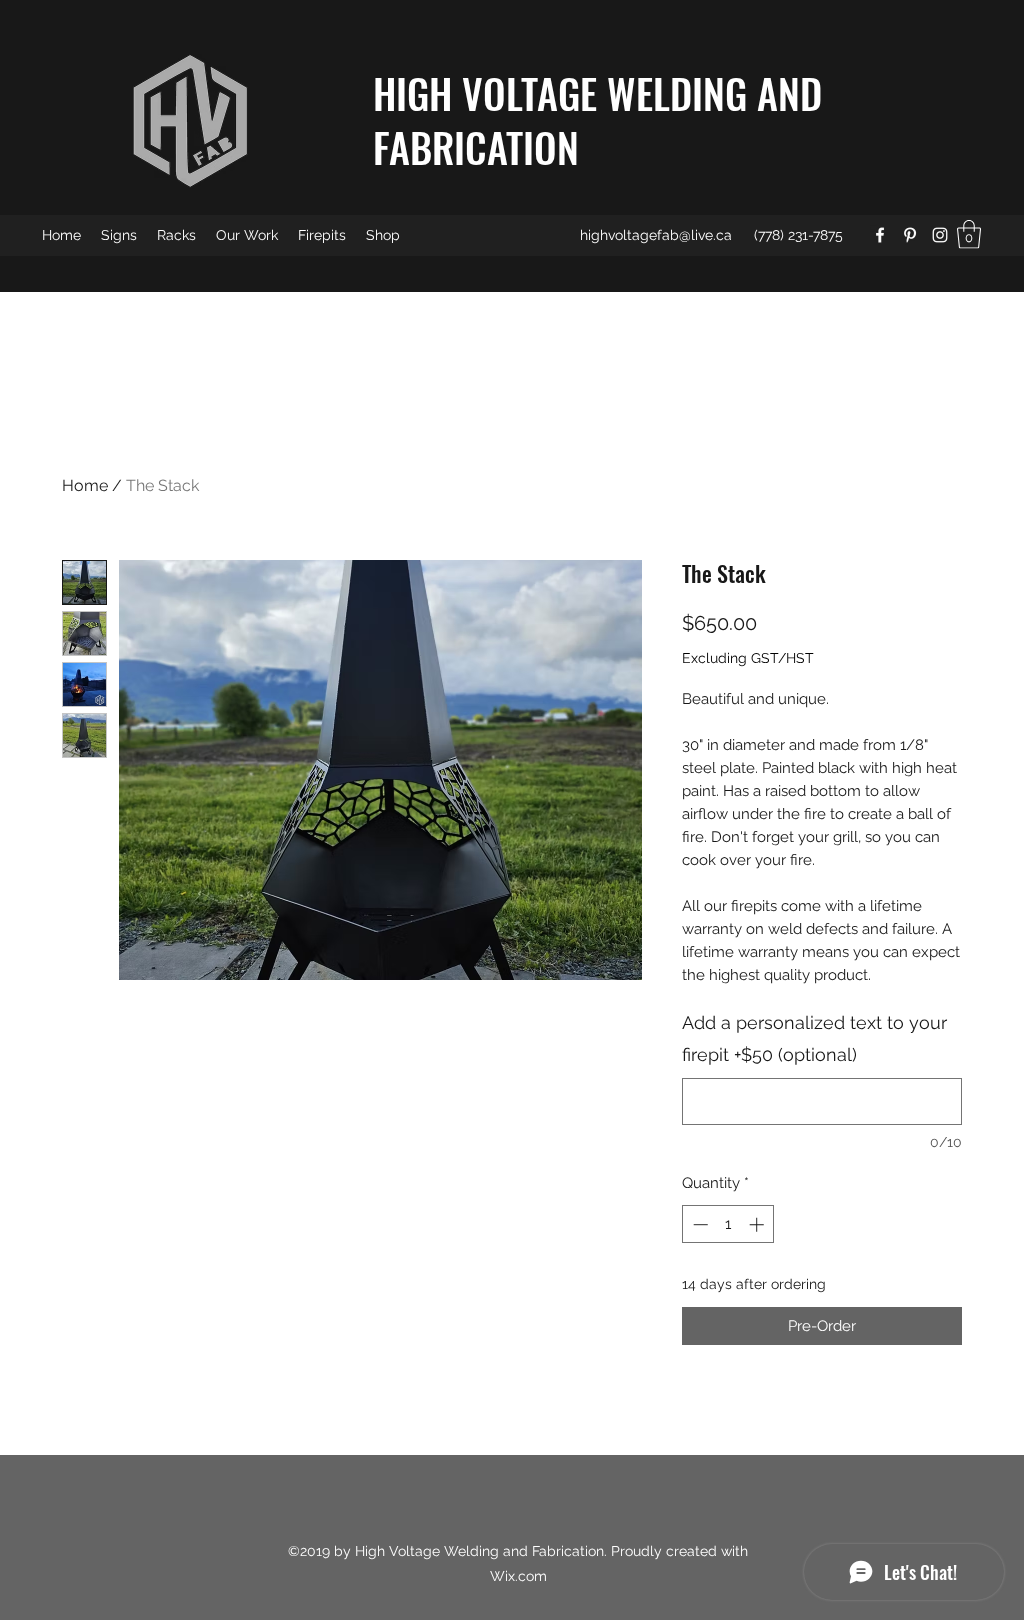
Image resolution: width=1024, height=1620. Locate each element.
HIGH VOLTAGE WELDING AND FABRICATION (597, 120)
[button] (969, 234)
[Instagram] (940, 235)
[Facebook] (880, 235)
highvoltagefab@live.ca (656, 235)
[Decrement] (698, 1224)
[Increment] (758, 1224)
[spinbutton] (728, 1224)
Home (85, 485)
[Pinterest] (910, 235)
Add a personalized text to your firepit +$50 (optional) (814, 1038)
